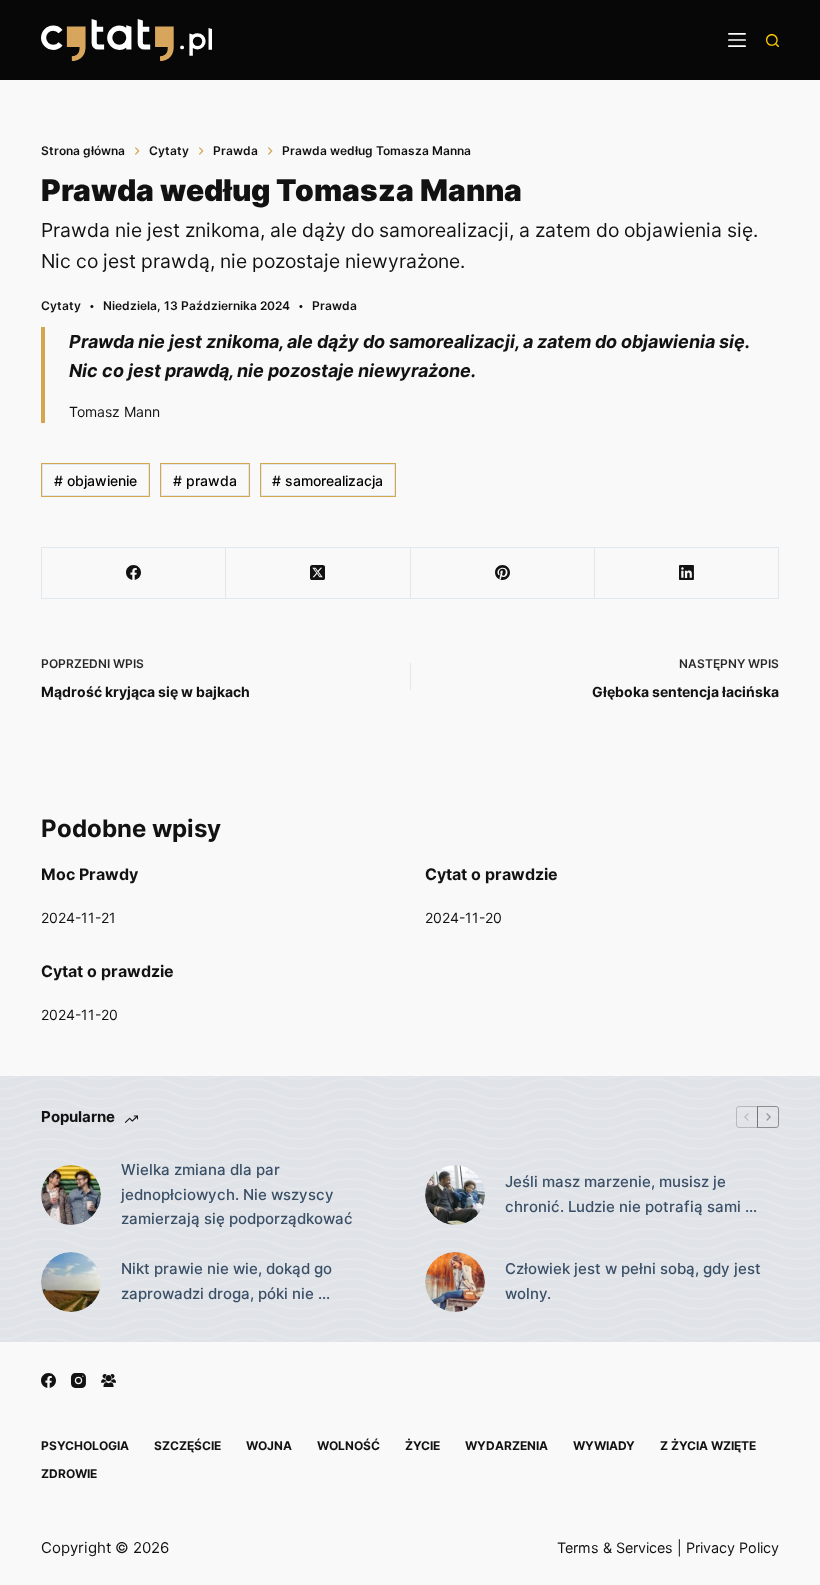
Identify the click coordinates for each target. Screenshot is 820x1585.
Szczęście (187, 1445)
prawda (205, 480)
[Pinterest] (503, 573)
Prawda (334, 305)
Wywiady (604, 1445)
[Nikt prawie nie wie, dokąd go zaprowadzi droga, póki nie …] (71, 1282)
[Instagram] (78, 1380)
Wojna (269, 1445)
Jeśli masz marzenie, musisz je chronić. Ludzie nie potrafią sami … (631, 1194)
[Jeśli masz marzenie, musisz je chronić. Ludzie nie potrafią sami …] (455, 1195)
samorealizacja (327, 480)
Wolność (348, 1445)
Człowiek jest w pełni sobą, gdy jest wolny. (633, 1281)
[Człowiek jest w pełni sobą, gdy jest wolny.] (455, 1282)
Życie (422, 1445)
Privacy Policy (732, 1547)
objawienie (95, 480)
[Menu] (737, 40)
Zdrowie (69, 1473)
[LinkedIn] (687, 573)
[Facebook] (134, 573)
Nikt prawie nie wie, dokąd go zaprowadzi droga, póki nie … (226, 1281)
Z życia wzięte (708, 1445)
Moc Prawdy (89, 874)
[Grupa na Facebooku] (108, 1380)
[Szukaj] (772, 40)
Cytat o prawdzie (491, 874)
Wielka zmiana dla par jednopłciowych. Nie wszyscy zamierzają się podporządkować (237, 1194)
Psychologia (85, 1445)
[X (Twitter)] (318, 573)
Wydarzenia (506, 1445)
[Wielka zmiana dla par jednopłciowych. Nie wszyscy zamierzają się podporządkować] (71, 1195)
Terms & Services (615, 1547)
